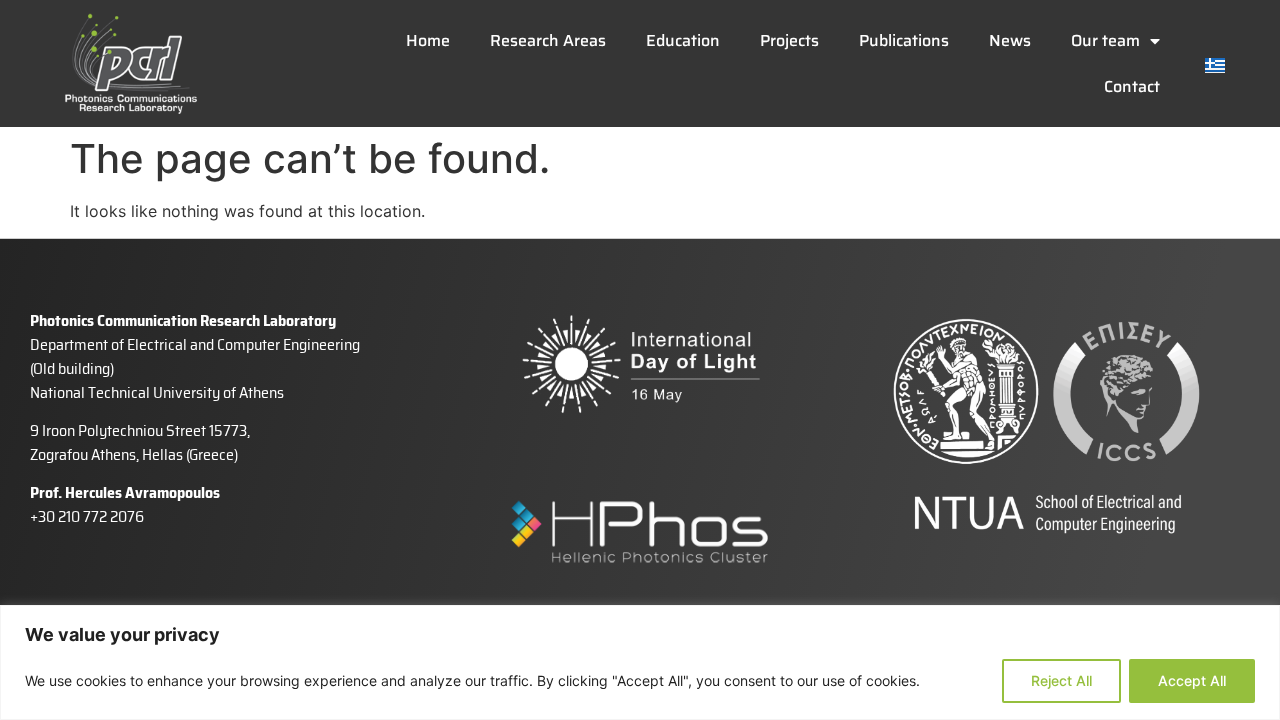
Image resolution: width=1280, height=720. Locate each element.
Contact (1132, 86)
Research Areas (548, 40)
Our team (1105, 40)
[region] (640, 662)
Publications (904, 40)
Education (683, 40)
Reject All (1061, 680)
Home (428, 40)
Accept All (1192, 680)
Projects (789, 40)
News (1010, 40)
